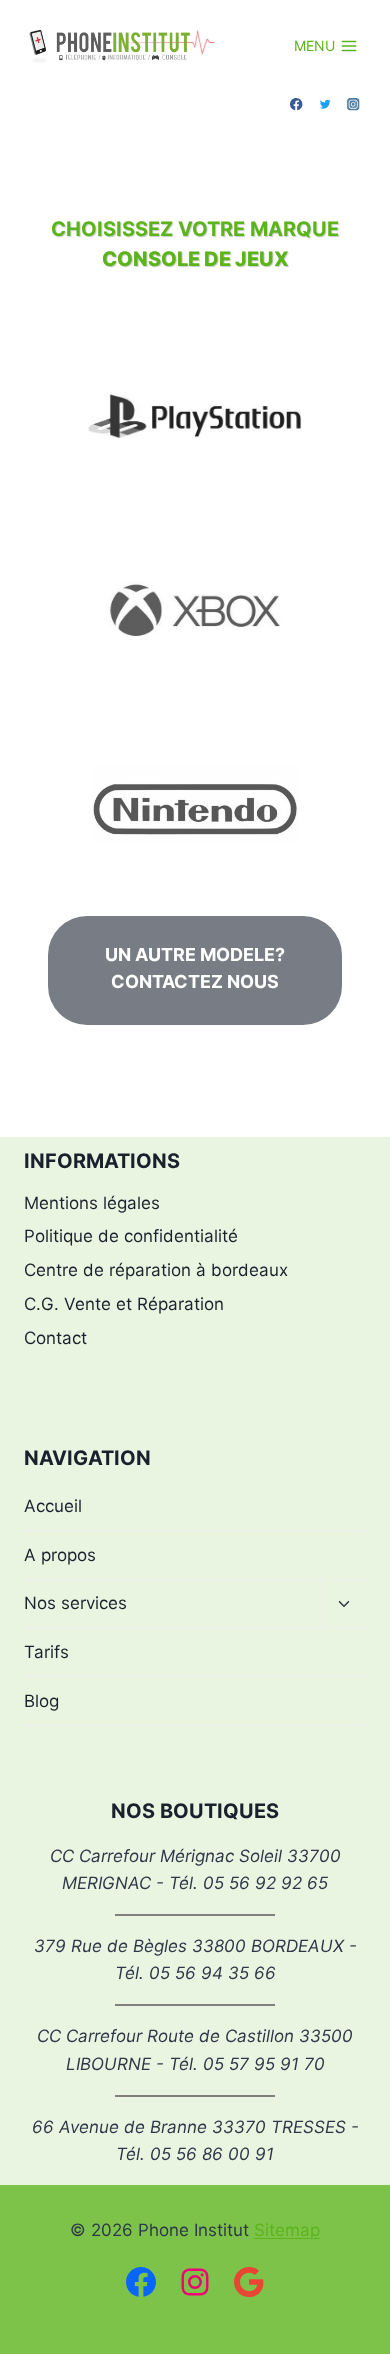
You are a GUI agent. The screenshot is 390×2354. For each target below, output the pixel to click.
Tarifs (46, 1652)
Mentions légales (92, 1203)
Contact (55, 1338)
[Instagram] (353, 104)
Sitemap (287, 2230)
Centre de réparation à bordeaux (156, 1270)
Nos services (75, 1603)
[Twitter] (325, 104)
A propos (60, 1555)
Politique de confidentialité (131, 1236)
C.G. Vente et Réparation (124, 1304)
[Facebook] (296, 104)
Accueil (53, 1506)
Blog (41, 1701)
